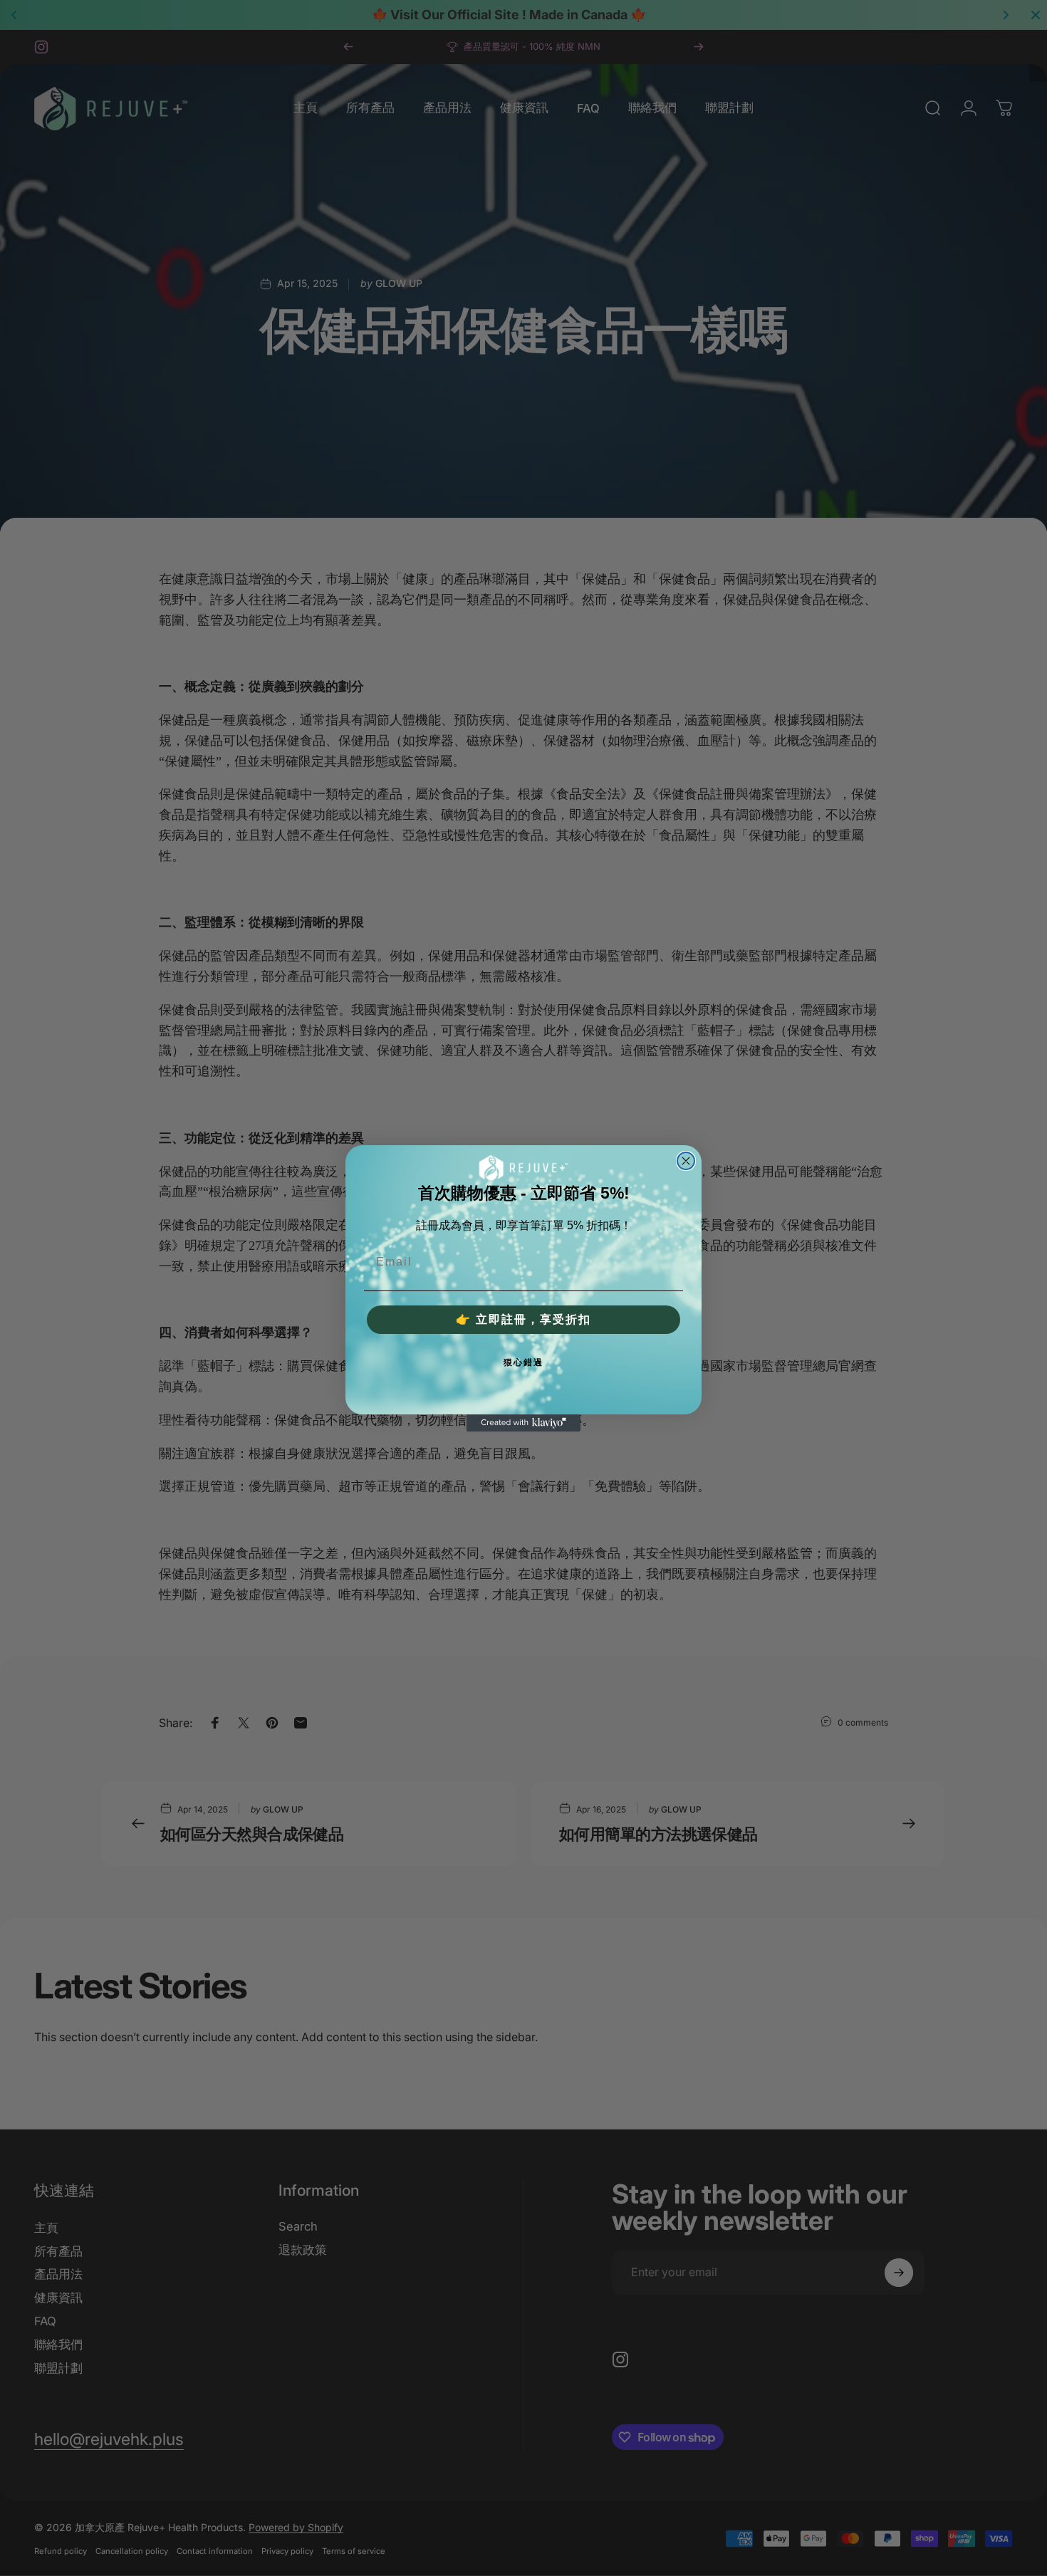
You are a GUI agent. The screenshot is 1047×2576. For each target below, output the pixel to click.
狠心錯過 (523, 1362)
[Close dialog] (686, 1161)
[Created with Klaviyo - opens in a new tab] (523, 1423)
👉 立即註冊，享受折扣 (523, 1319)
